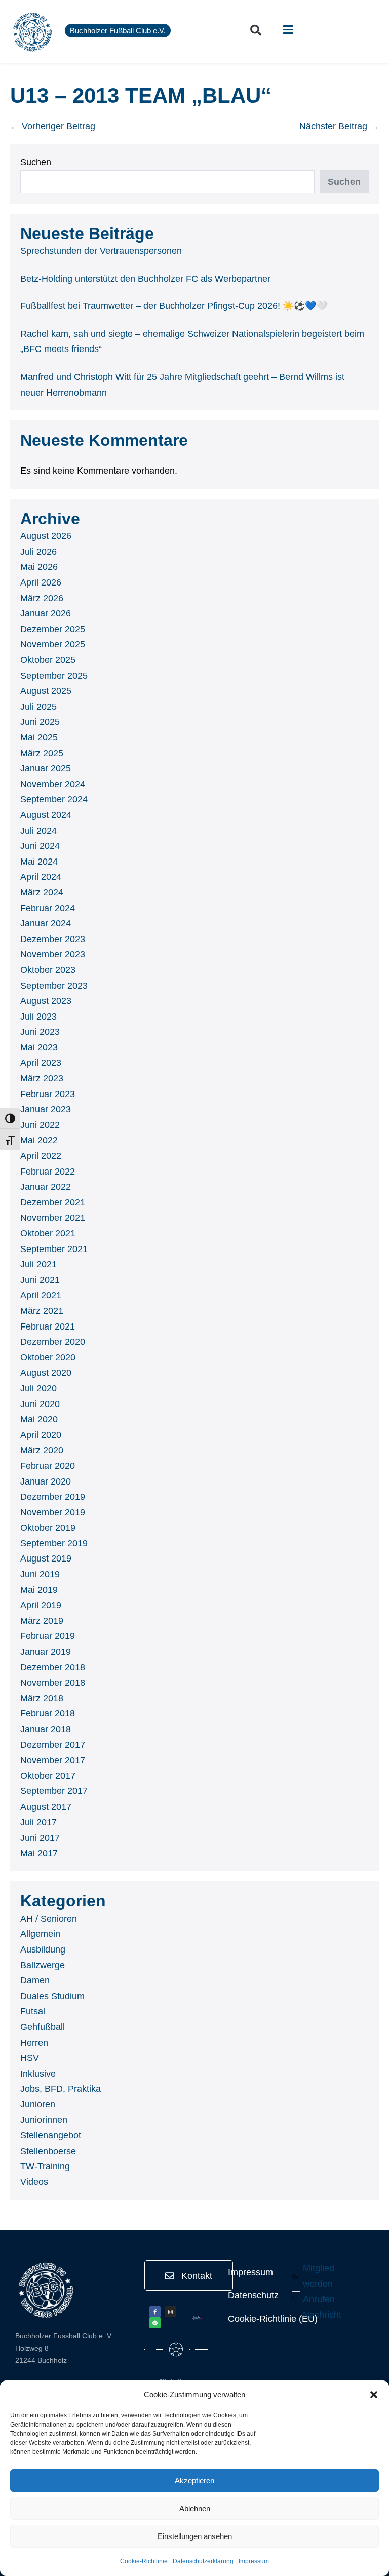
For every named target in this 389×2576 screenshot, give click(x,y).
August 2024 (46, 815)
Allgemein (40, 1934)
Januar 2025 (46, 768)
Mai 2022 (39, 1140)
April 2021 (41, 1295)
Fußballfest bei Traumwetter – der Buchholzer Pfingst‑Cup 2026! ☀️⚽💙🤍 (174, 306)
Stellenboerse (48, 2151)
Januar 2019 (46, 1652)
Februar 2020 (48, 1466)
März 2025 (42, 753)
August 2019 (46, 1558)
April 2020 (41, 1435)
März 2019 (42, 1621)
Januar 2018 (46, 1729)
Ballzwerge (43, 1965)
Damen (35, 1980)
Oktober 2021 (48, 1233)
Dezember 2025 (53, 629)
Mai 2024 (39, 862)
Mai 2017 (39, 1853)
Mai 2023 (39, 1047)
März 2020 (42, 1450)
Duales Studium (52, 1996)
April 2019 (41, 1605)
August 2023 (46, 1001)
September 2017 (54, 1791)
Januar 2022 (46, 1187)
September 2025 (54, 676)
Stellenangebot (51, 2135)
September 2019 (54, 1543)
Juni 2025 (40, 722)
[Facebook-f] (155, 2312)
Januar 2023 (46, 1109)
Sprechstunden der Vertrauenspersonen (101, 251)
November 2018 (53, 1683)
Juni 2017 (40, 1838)
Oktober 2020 (48, 1357)
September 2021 (54, 1249)
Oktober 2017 (48, 1776)
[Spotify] (155, 2323)
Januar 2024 (46, 923)
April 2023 (41, 1063)
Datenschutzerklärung (203, 2561)
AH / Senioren (49, 1919)
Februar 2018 (48, 1713)
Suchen (36, 162)
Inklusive (38, 2074)
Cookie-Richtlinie (144, 2561)
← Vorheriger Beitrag (53, 126)
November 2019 (53, 1512)
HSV (30, 2058)
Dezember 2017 (53, 1745)
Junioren (38, 2104)
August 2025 (46, 691)
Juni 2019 (40, 1574)
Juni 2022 (40, 1125)
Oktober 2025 (48, 660)
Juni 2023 (40, 1032)
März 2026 (42, 598)
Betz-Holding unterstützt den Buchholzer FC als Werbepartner (145, 279)
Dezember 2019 (53, 1497)
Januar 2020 (46, 1481)
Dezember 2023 (53, 939)
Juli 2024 (38, 831)
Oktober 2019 (48, 1528)
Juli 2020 (38, 1388)
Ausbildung (43, 1949)
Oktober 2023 (48, 970)
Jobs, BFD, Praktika (61, 2089)
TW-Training (45, 2166)
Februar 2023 (48, 1094)
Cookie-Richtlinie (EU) (273, 2319)
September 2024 (54, 799)
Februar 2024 (48, 908)
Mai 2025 (39, 737)
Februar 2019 (48, 1636)
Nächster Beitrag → (339, 126)
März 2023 (42, 1078)
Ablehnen (195, 2508)
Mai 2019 (39, 1590)
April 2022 (41, 1156)
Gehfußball (43, 2027)
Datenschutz (253, 2295)
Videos (34, 2182)
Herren (34, 2043)
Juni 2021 (40, 1280)
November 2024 (53, 784)
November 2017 (53, 1760)
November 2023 (53, 954)
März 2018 (42, 1698)
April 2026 (41, 582)
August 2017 (46, 1807)
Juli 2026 (38, 552)
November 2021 (53, 1218)
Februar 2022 (48, 1172)
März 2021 (42, 1311)
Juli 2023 (38, 1017)
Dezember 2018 (53, 1667)
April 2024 (41, 877)
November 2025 (53, 644)
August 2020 (46, 1373)
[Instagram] (171, 2312)
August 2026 (46, 536)
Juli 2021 (38, 1264)
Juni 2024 (40, 846)
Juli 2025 (38, 707)
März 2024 (42, 892)
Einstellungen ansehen (195, 2536)
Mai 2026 (39, 567)
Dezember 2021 (53, 1202)
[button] (374, 2395)
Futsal (33, 2011)
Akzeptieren (194, 2481)
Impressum (254, 2561)
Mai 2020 (39, 1419)
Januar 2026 (46, 613)
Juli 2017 (38, 1822)
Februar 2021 (48, 1326)
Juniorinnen (44, 2120)
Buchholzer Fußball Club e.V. (118, 31)
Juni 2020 (40, 1404)
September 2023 (54, 986)
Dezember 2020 (53, 1342)
